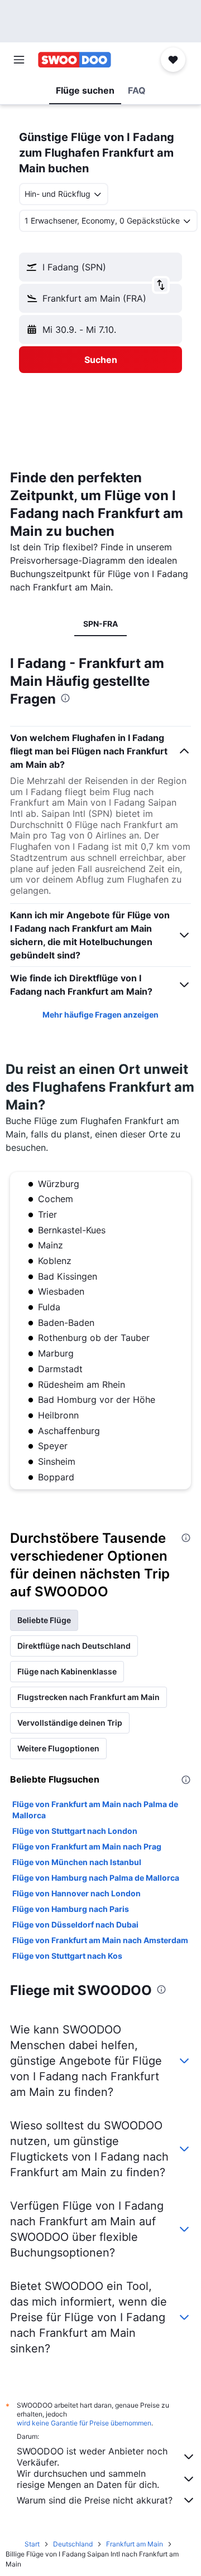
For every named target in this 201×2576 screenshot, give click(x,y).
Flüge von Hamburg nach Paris (71, 1909)
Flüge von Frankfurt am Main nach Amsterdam (100, 1940)
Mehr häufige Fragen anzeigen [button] (100, 1015)
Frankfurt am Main (135, 2544)
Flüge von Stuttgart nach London (75, 1831)
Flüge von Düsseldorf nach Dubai (75, 1924)
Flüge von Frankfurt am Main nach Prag (87, 1846)
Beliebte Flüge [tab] (44, 1620)
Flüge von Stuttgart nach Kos (67, 1956)
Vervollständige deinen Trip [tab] (70, 1723)
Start (32, 2544)
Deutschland (73, 2544)
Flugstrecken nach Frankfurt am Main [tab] (88, 1697)
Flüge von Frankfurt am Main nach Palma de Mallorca (95, 1810)
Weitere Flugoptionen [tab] (58, 1748)
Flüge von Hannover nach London (76, 1893)
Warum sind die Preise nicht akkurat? (95, 2500)
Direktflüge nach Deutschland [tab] (74, 1646)
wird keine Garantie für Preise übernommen (84, 2423)
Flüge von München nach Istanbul (77, 1862)
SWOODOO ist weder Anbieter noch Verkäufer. (92, 2457)
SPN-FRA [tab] (100, 624)
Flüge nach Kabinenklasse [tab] (67, 1671)
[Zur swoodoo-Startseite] (75, 60)
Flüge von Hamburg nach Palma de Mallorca (96, 1878)
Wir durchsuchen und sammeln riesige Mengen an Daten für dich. (88, 2479)
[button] (19, 60)
